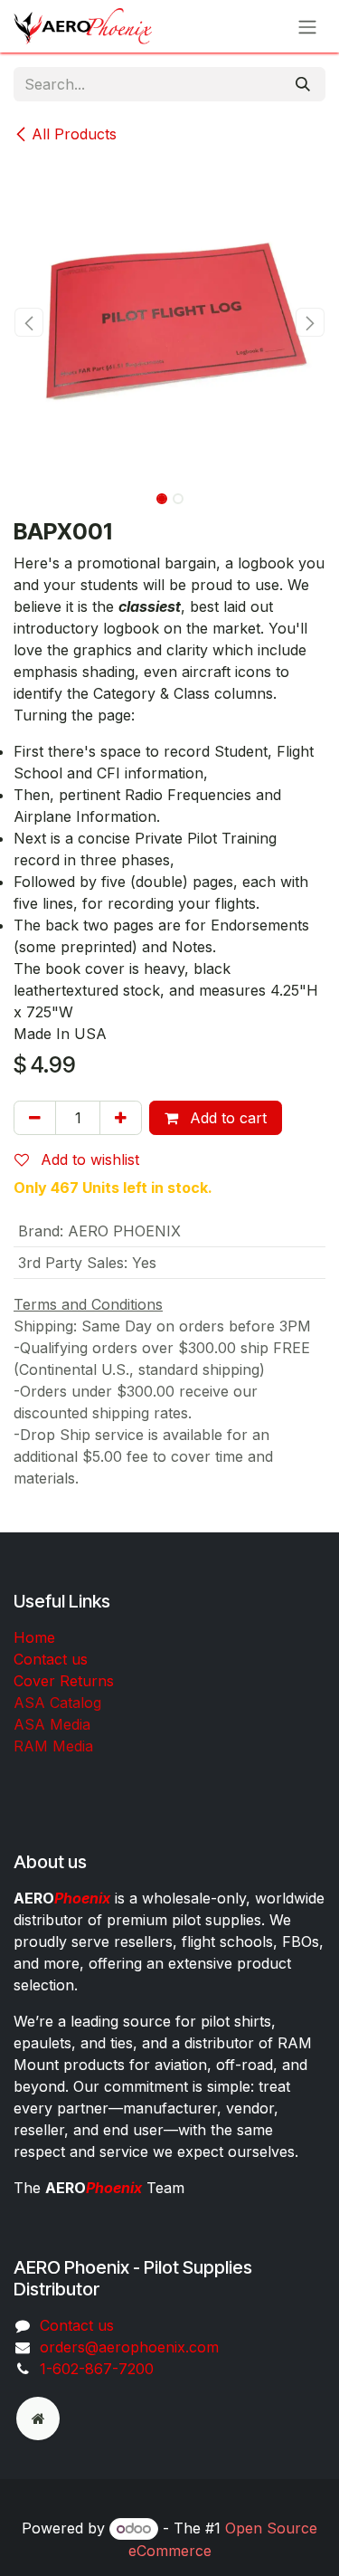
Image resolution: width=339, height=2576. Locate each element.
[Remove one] (35, 1118)
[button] (29, 322)
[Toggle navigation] (307, 26)
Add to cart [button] (226, 1118)
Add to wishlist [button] (88, 1159)
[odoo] (38, 2419)
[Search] (303, 84)
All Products (74, 134)
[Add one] (121, 1118)
